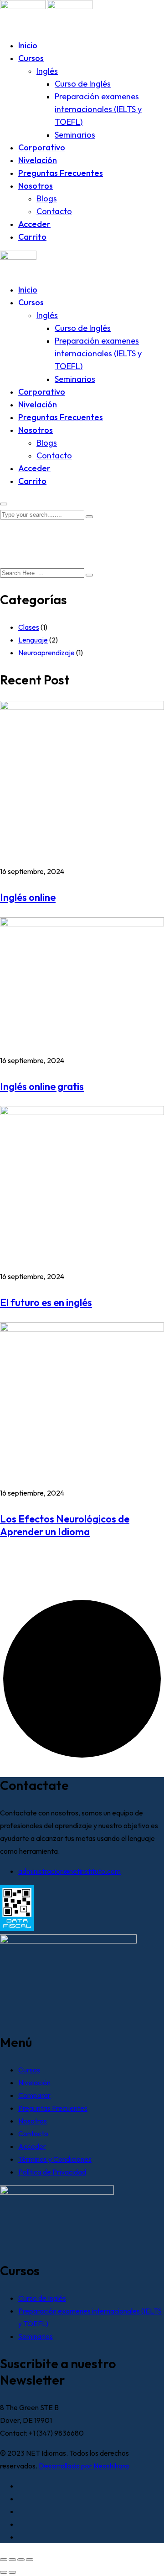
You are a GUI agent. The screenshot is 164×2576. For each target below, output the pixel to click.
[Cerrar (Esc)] (30, 2560)
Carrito (32, 237)
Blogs (47, 198)
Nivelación (38, 160)
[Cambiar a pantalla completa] (12, 2560)
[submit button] (89, 517)
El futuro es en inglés (46, 1302)
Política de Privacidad (52, 2172)
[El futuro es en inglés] (82, 1112)
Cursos (31, 58)
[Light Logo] (70, 6)
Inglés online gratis (42, 1086)
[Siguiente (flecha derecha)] (12, 2572)
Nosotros (36, 186)
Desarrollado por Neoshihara (84, 2466)
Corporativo (42, 147)
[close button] (4, 504)
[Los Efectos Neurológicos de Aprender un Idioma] (82, 1329)
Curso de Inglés (83, 84)
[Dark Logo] (23, 6)
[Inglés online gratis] (82, 924)
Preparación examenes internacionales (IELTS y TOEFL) (98, 109)
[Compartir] (21, 2560)
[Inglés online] (82, 707)
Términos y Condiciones (55, 2159)
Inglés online (28, 897)
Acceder (34, 224)
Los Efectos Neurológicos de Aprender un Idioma (65, 1525)
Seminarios (75, 135)
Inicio (28, 45)
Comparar (34, 2095)
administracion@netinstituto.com (69, 1871)
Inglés (47, 71)
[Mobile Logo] (18, 257)
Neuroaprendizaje (46, 653)
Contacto (54, 211)
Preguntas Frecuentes (61, 173)
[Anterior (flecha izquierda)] (4, 2572)
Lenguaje (33, 640)
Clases (29, 627)
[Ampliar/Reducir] (4, 2560)
